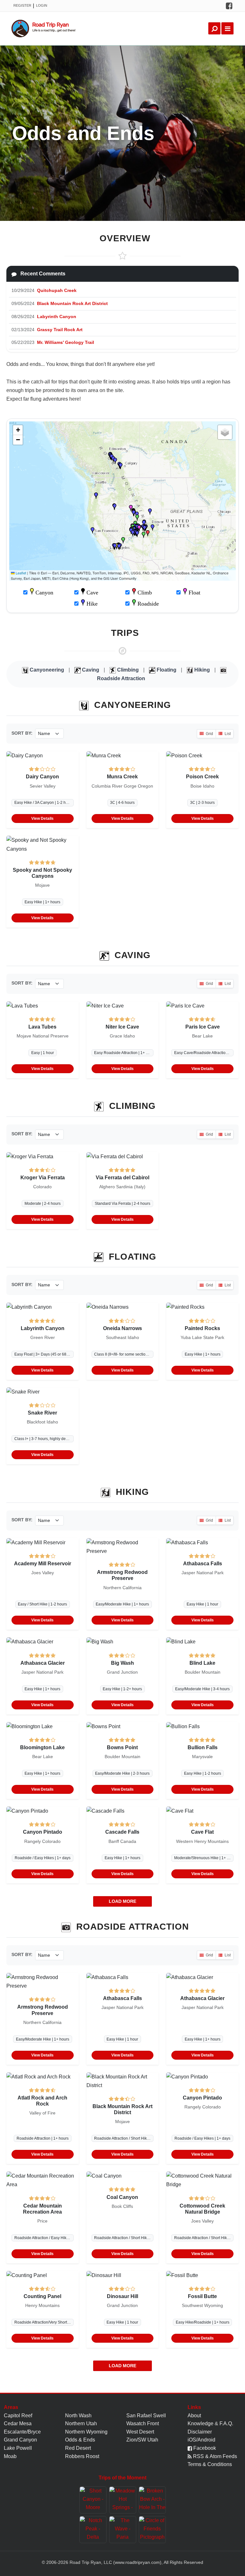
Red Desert (78, 2448)
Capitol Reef (18, 2416)
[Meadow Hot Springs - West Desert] (123, 2500)
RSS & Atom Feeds (214, 2456)
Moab (10, 2456)
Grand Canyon (20, 2440)
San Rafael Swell (146, 2416)
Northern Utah (81, 2423)
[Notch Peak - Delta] (93, 2530)
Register (22, 5)
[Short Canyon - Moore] (93, 2500)
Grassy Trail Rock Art (60, 330)
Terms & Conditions (210, 2464)
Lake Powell (18, 2448)
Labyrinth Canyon (57, 317)
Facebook (204, 2448)
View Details (42, 819)
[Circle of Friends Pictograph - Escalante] (152, 2530)
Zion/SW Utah (142, 2440)
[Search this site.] (214, 28)
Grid (209, 734)
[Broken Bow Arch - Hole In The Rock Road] (152, 2500)
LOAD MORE (122, 1901)
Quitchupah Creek (57, 290)
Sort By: (22, 733)
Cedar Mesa (18, 2423)
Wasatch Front (143, 2423)
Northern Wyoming (86, 2432)
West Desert (140, 2432)
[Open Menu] (227, 28)
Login (42, 5)
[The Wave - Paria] (123, 2530)
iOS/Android (201, 2440)
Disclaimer (200, 2432)
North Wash (78, 2416)
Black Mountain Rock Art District (72, 303)
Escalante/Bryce (22, 2432)
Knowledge (200, 2423)
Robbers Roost (82, 2456)
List (227, 734)
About (194, 2416)
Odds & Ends (80, 2440)
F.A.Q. (226, 2423)
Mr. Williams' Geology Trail (66, 342)
